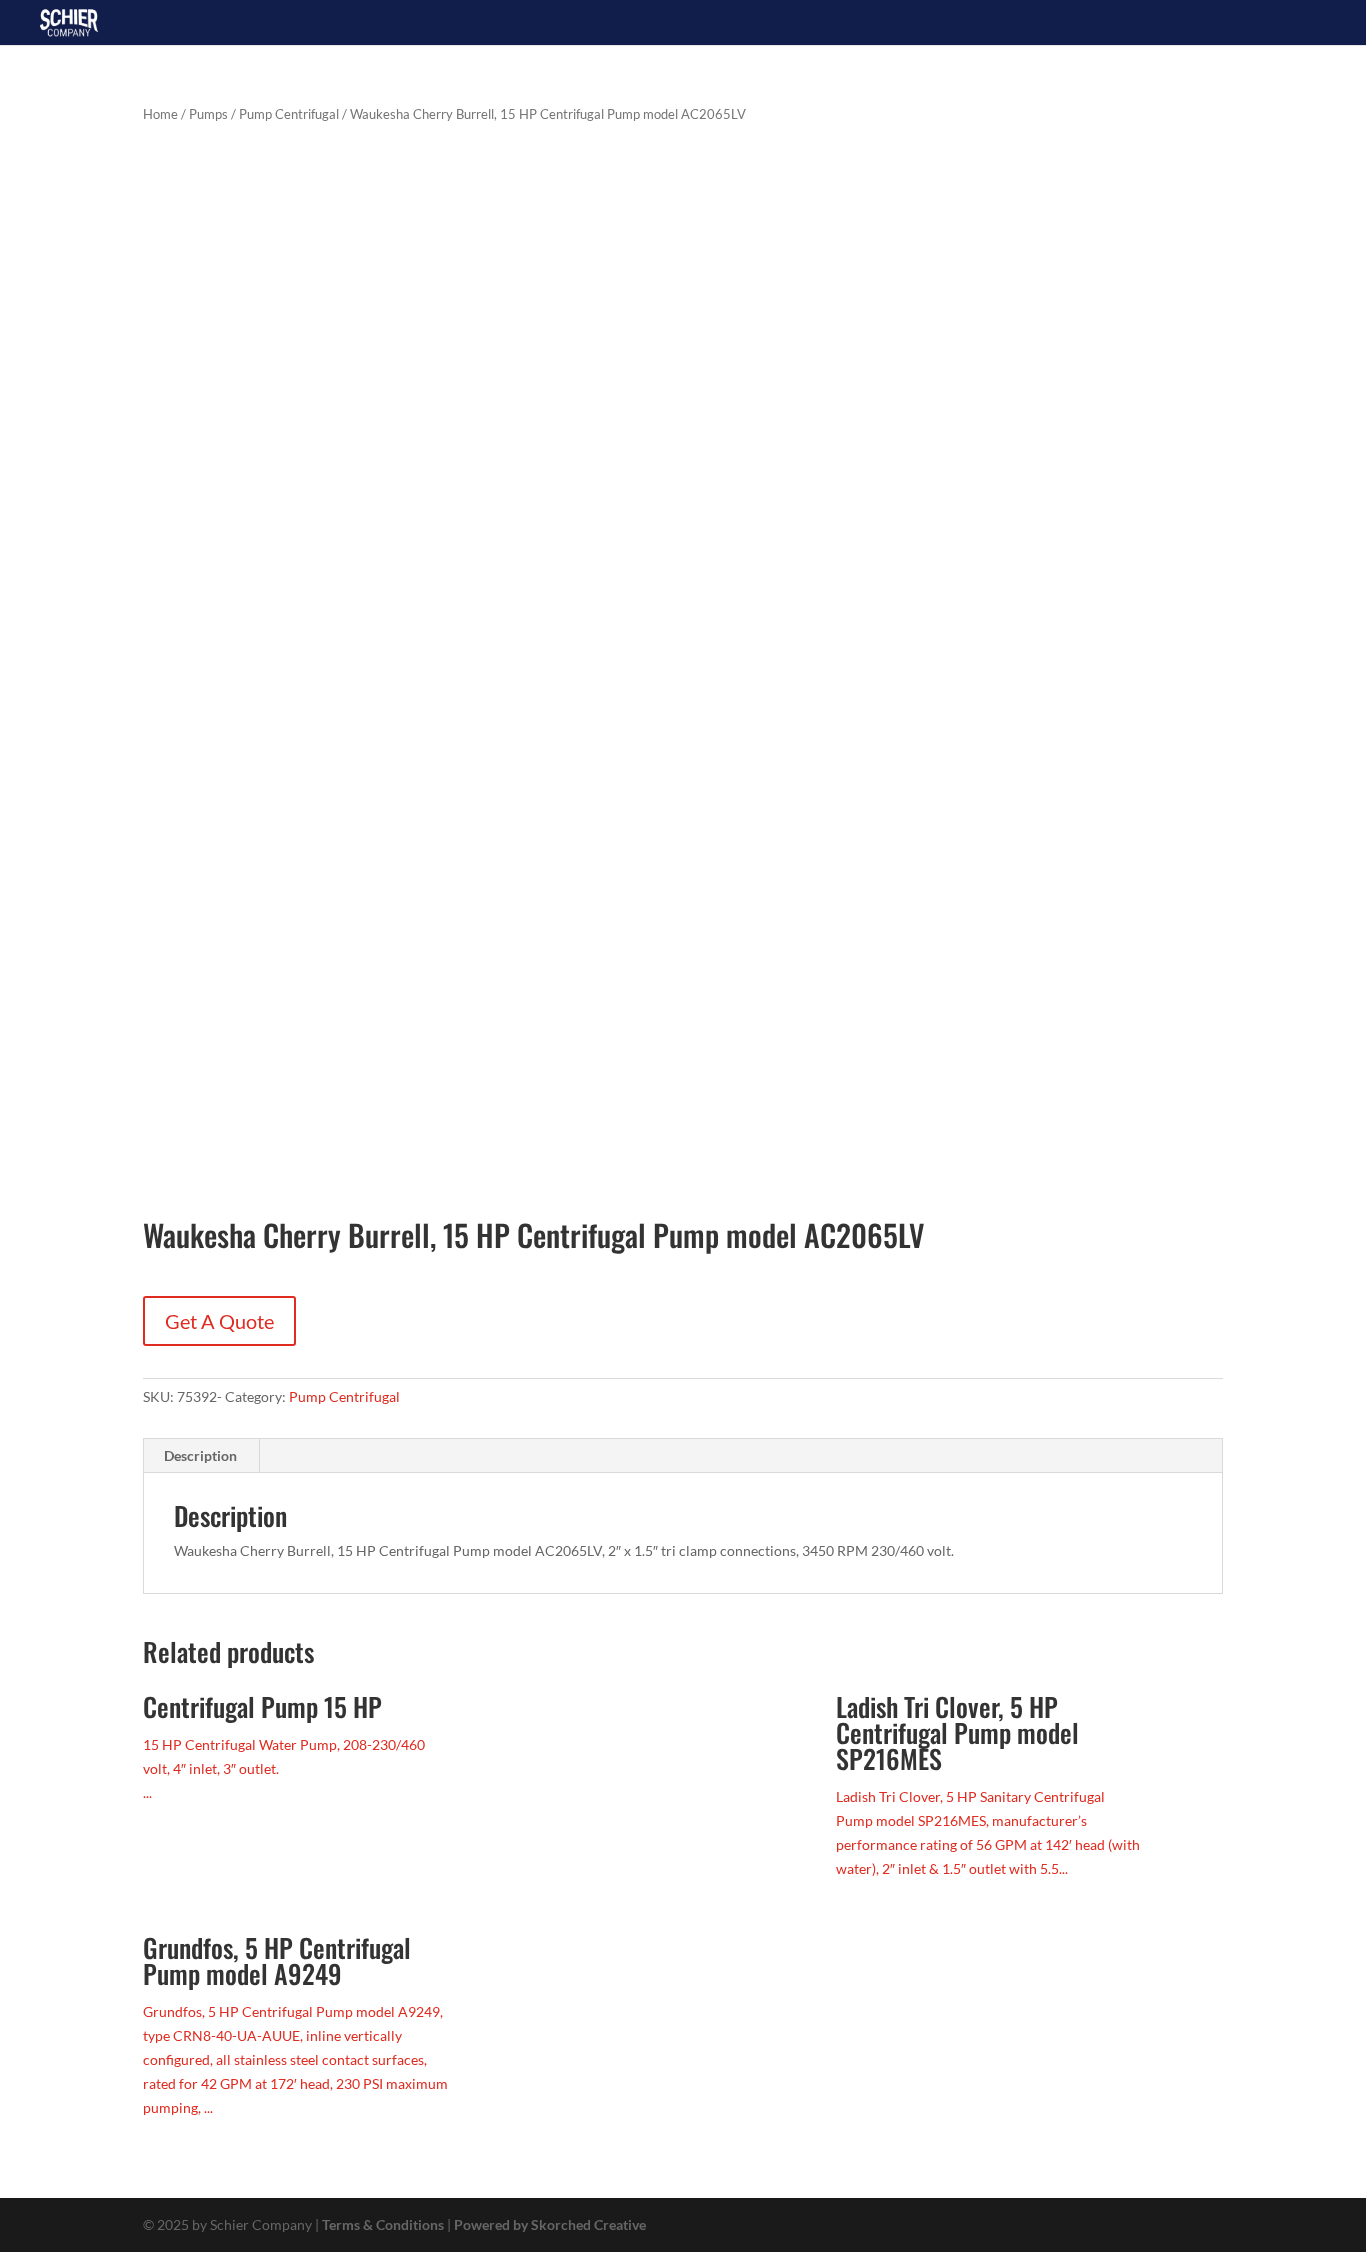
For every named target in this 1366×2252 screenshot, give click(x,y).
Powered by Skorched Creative (550, 2224)
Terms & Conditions (383, 2224)
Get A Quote (219, 1321)
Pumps (208, 114)
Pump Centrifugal (289, 114)
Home (160, 114)
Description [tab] (200, 1455)
